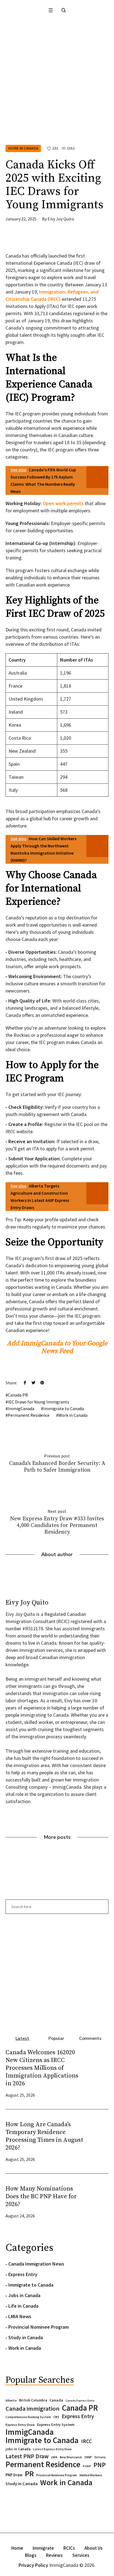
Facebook (25, 1382)
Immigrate (43, 2548)
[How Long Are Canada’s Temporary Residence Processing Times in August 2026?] (97, 2141)
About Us (94, 2548)
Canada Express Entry (80, 2401)
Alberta (11, 2400)
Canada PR (18, 1395)
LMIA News (20, 2316)
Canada (56, 2400)
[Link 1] (64, 10)
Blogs (31, 2555)
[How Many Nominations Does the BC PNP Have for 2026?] (97, 2201)
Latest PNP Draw (27, 2456)
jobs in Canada (18, 2449)
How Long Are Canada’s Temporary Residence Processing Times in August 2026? (44, 2136)
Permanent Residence (29, 1415)
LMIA (54, 2457)
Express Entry (23, 2274)
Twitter (33, 1382)
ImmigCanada (21, 1408)
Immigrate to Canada (64, 1408)
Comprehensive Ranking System (28, 2417)
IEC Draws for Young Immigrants (38, 1402)
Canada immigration (33, 2408)
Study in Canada (26, 2337)
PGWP (87, 2466)
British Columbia (33, 2400)
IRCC (86, 2441)
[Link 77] (47, 240)
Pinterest (42, 1382)
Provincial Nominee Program (39, 2327)
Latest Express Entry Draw (52, 2449)
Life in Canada (23, 2306)
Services (81, 2555)
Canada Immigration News (36, 2264)
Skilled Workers (91, 2475)
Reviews (54, 2555)
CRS (56, 2417)
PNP (100, 2465)
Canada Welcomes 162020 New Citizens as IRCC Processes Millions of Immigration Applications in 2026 (42, 2068)
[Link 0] (50, 10)
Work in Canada (23, 148)
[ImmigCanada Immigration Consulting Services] (57, 29)
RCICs (69, 2548)
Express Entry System (56, 2425)
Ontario (100, 2457)
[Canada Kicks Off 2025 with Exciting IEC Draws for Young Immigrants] (57, 98)
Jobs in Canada (24, 2295)
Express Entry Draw (20, 2425)
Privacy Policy (33, 2565)
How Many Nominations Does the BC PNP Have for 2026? (41, 2196)
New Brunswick (71, 2457)
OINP (88, 2457)
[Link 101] (57, 1972)
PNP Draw (14, 2475)
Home (17, 2548)
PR (29, 2474)
